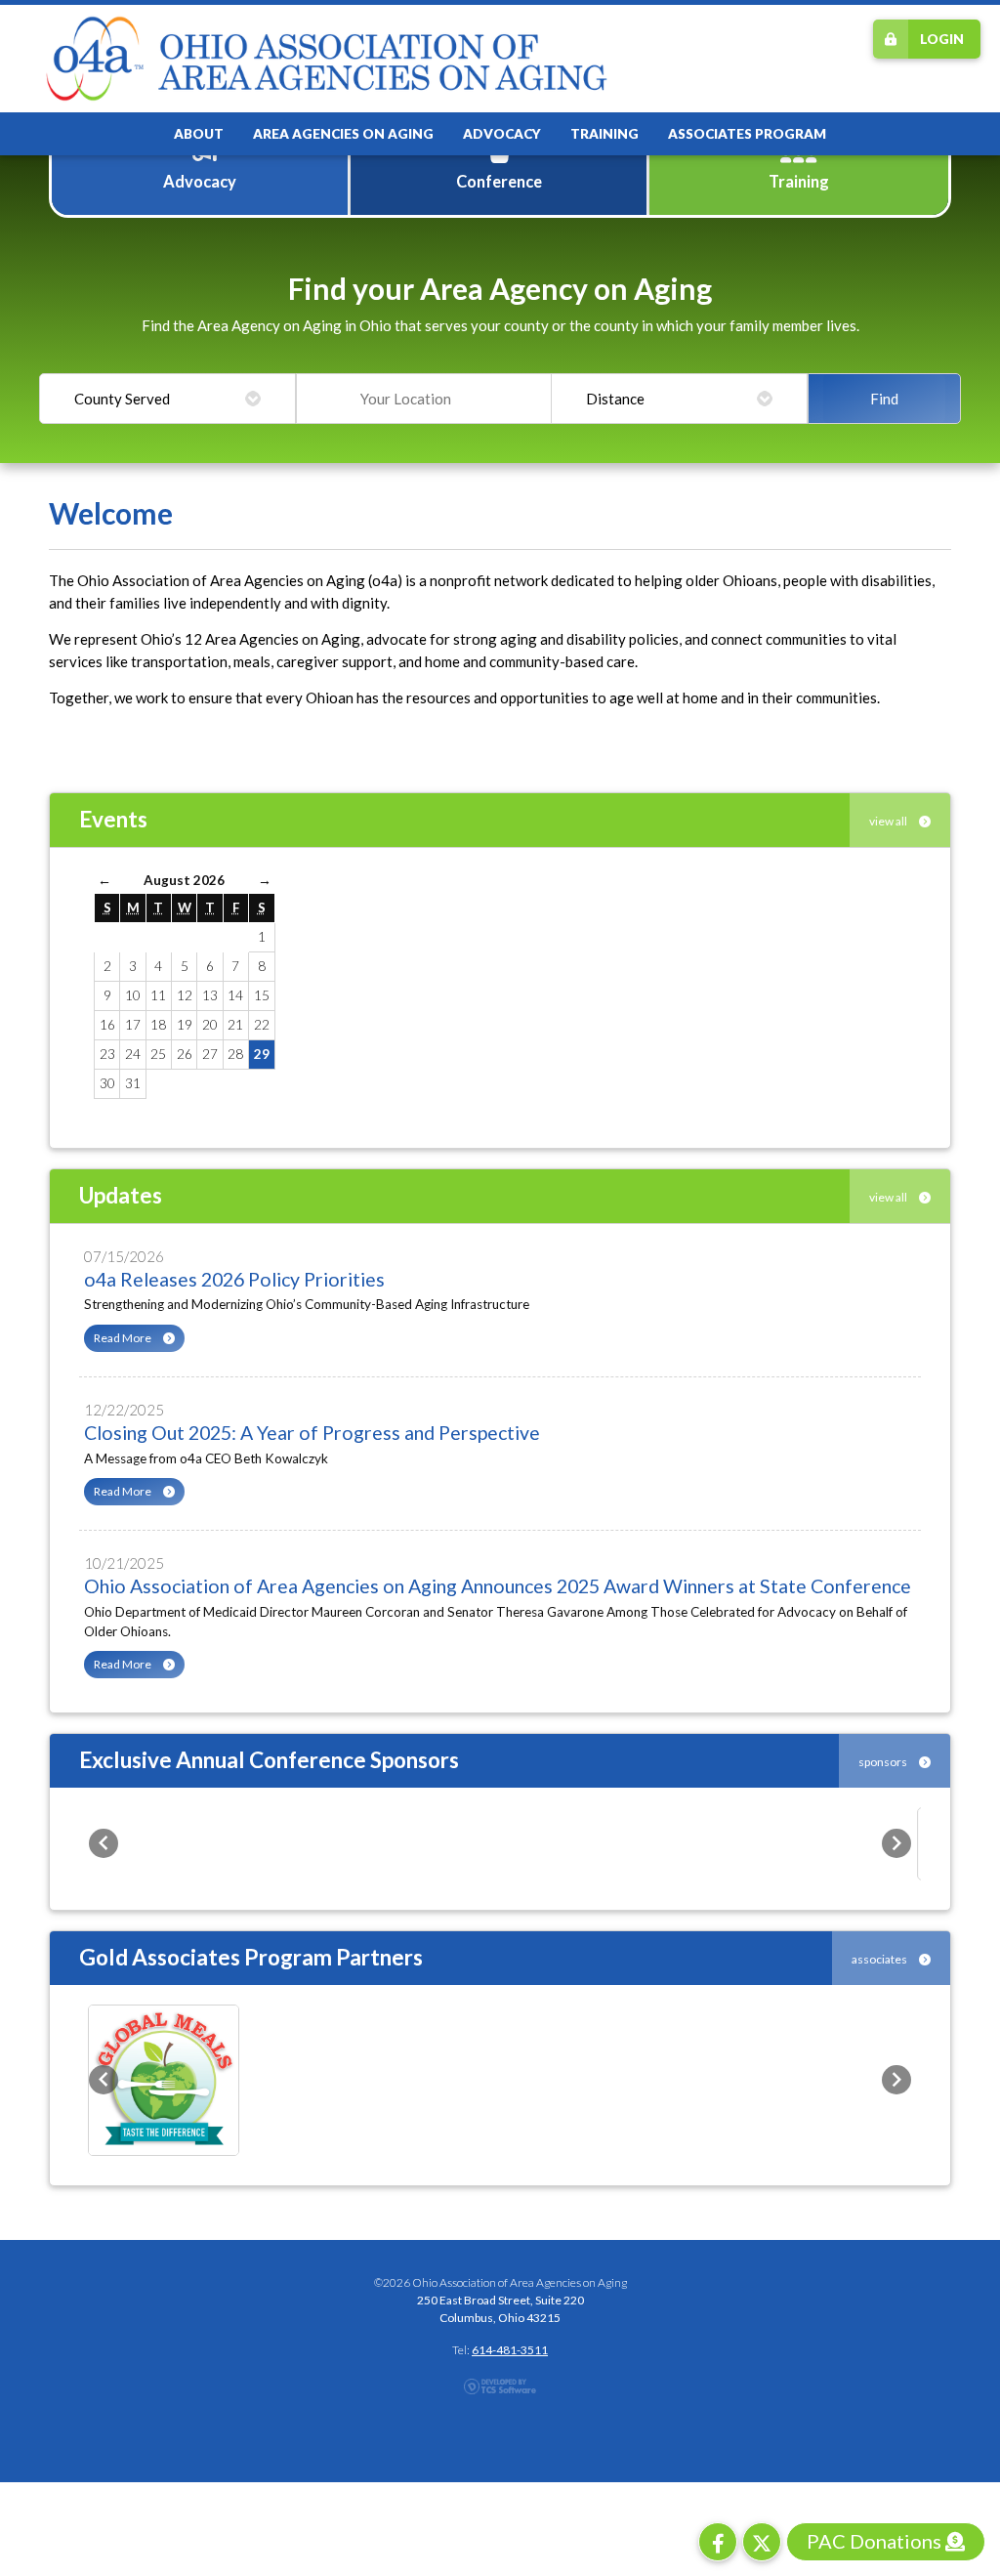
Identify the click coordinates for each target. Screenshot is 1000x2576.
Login (942, 39)
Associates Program (747, 134)
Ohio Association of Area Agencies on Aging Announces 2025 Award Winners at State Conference (498, 1586)
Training (604, 134)
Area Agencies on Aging (343, 134)
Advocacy (502, 134)
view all (889, 821)
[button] (104, 1843)
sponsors (884, 1762)
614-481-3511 (510, 2350)
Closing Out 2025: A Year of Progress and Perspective (312, 1433)
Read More (124, 1338)
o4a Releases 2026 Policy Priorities (234, 1279)
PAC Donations (876, 2541)
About (199, 134)
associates (880, 1959)
